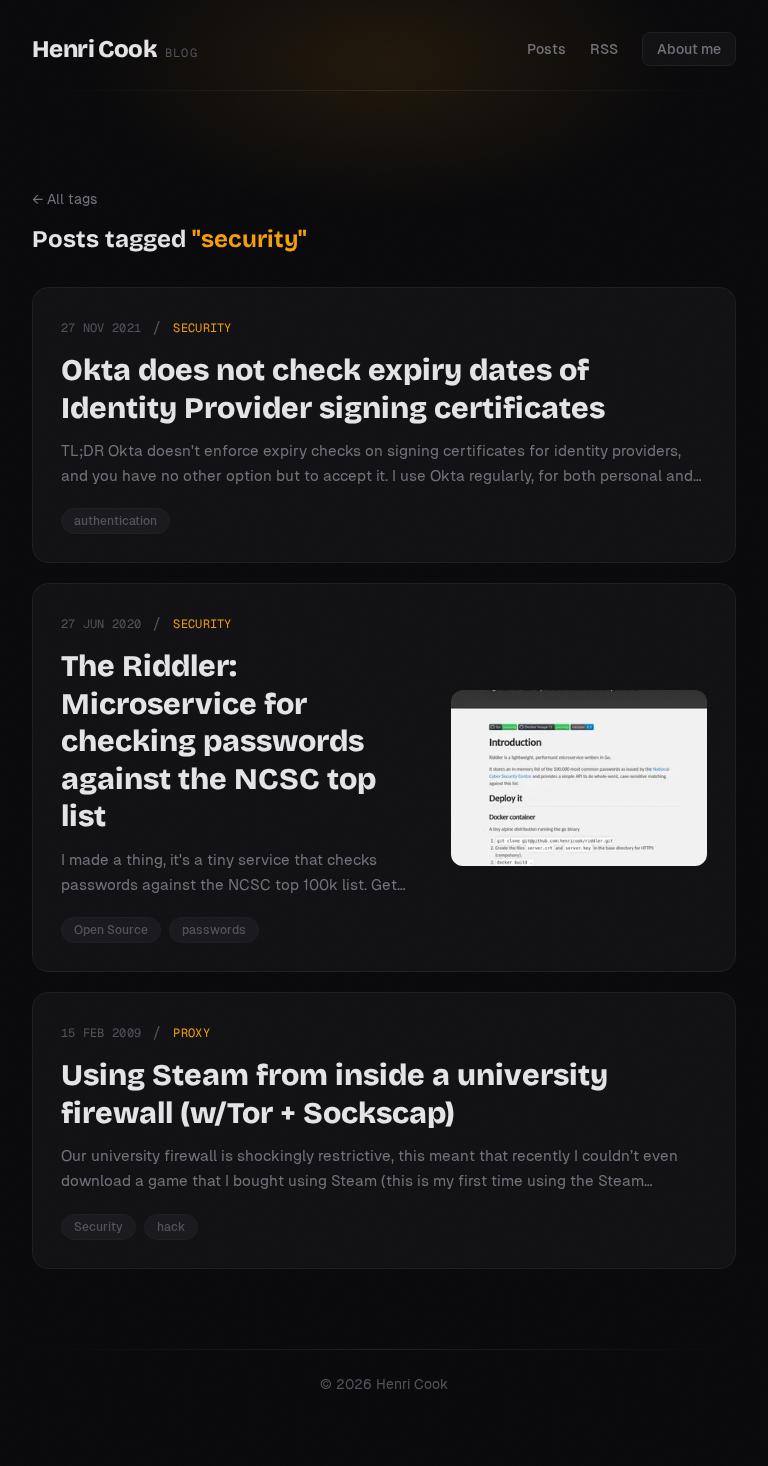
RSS (604, 49)
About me (689, 49)
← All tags (64, 199)
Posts (546, 49)
